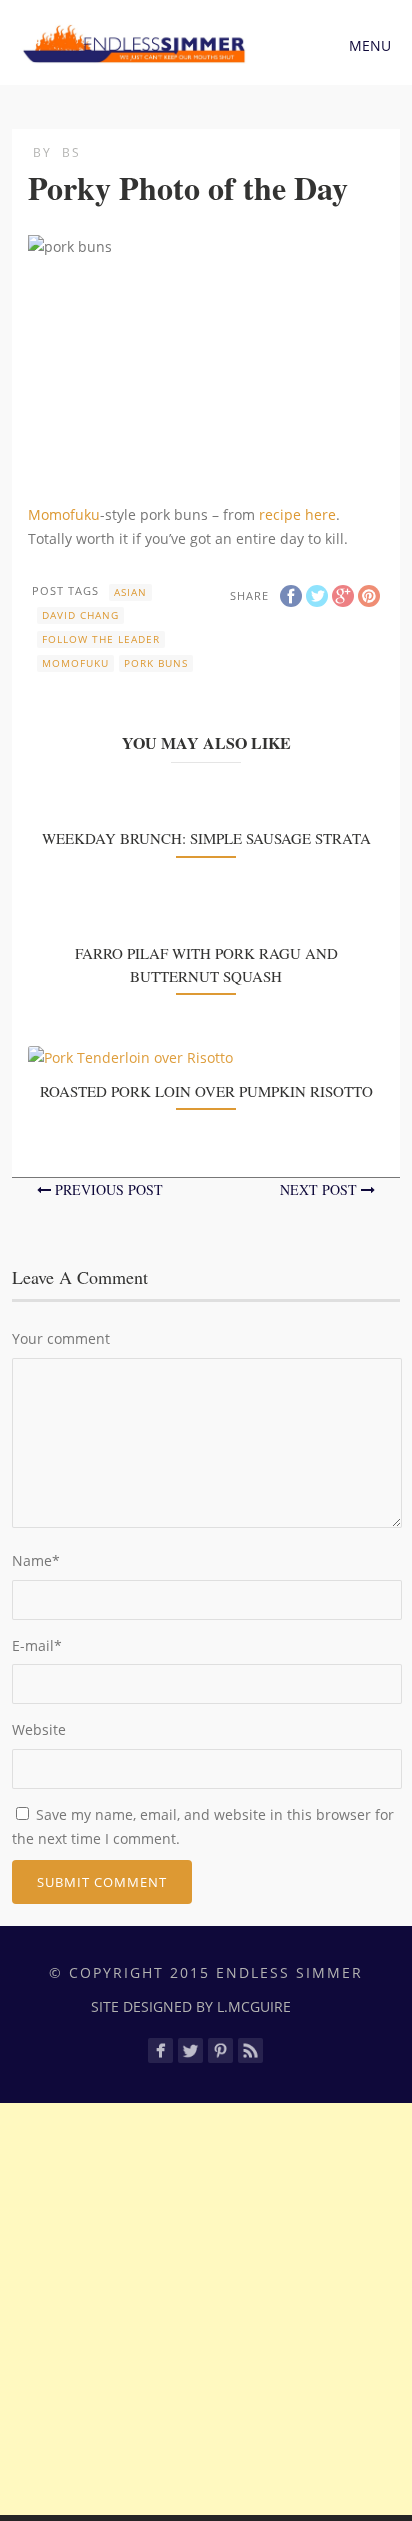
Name (36, 1560)
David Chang (80, 615)
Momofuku (64, 514)
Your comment (61, 1338)
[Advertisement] (206, 2309)
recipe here (297, 514)
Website (39, 1729)
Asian (130, 592)
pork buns (156, 663)
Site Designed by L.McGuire (191, 2006)
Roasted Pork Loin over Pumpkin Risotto (206, 1091)
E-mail (37, 1645)
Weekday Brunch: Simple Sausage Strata (206, 838)
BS (71, 152)
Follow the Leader (101, 639)
